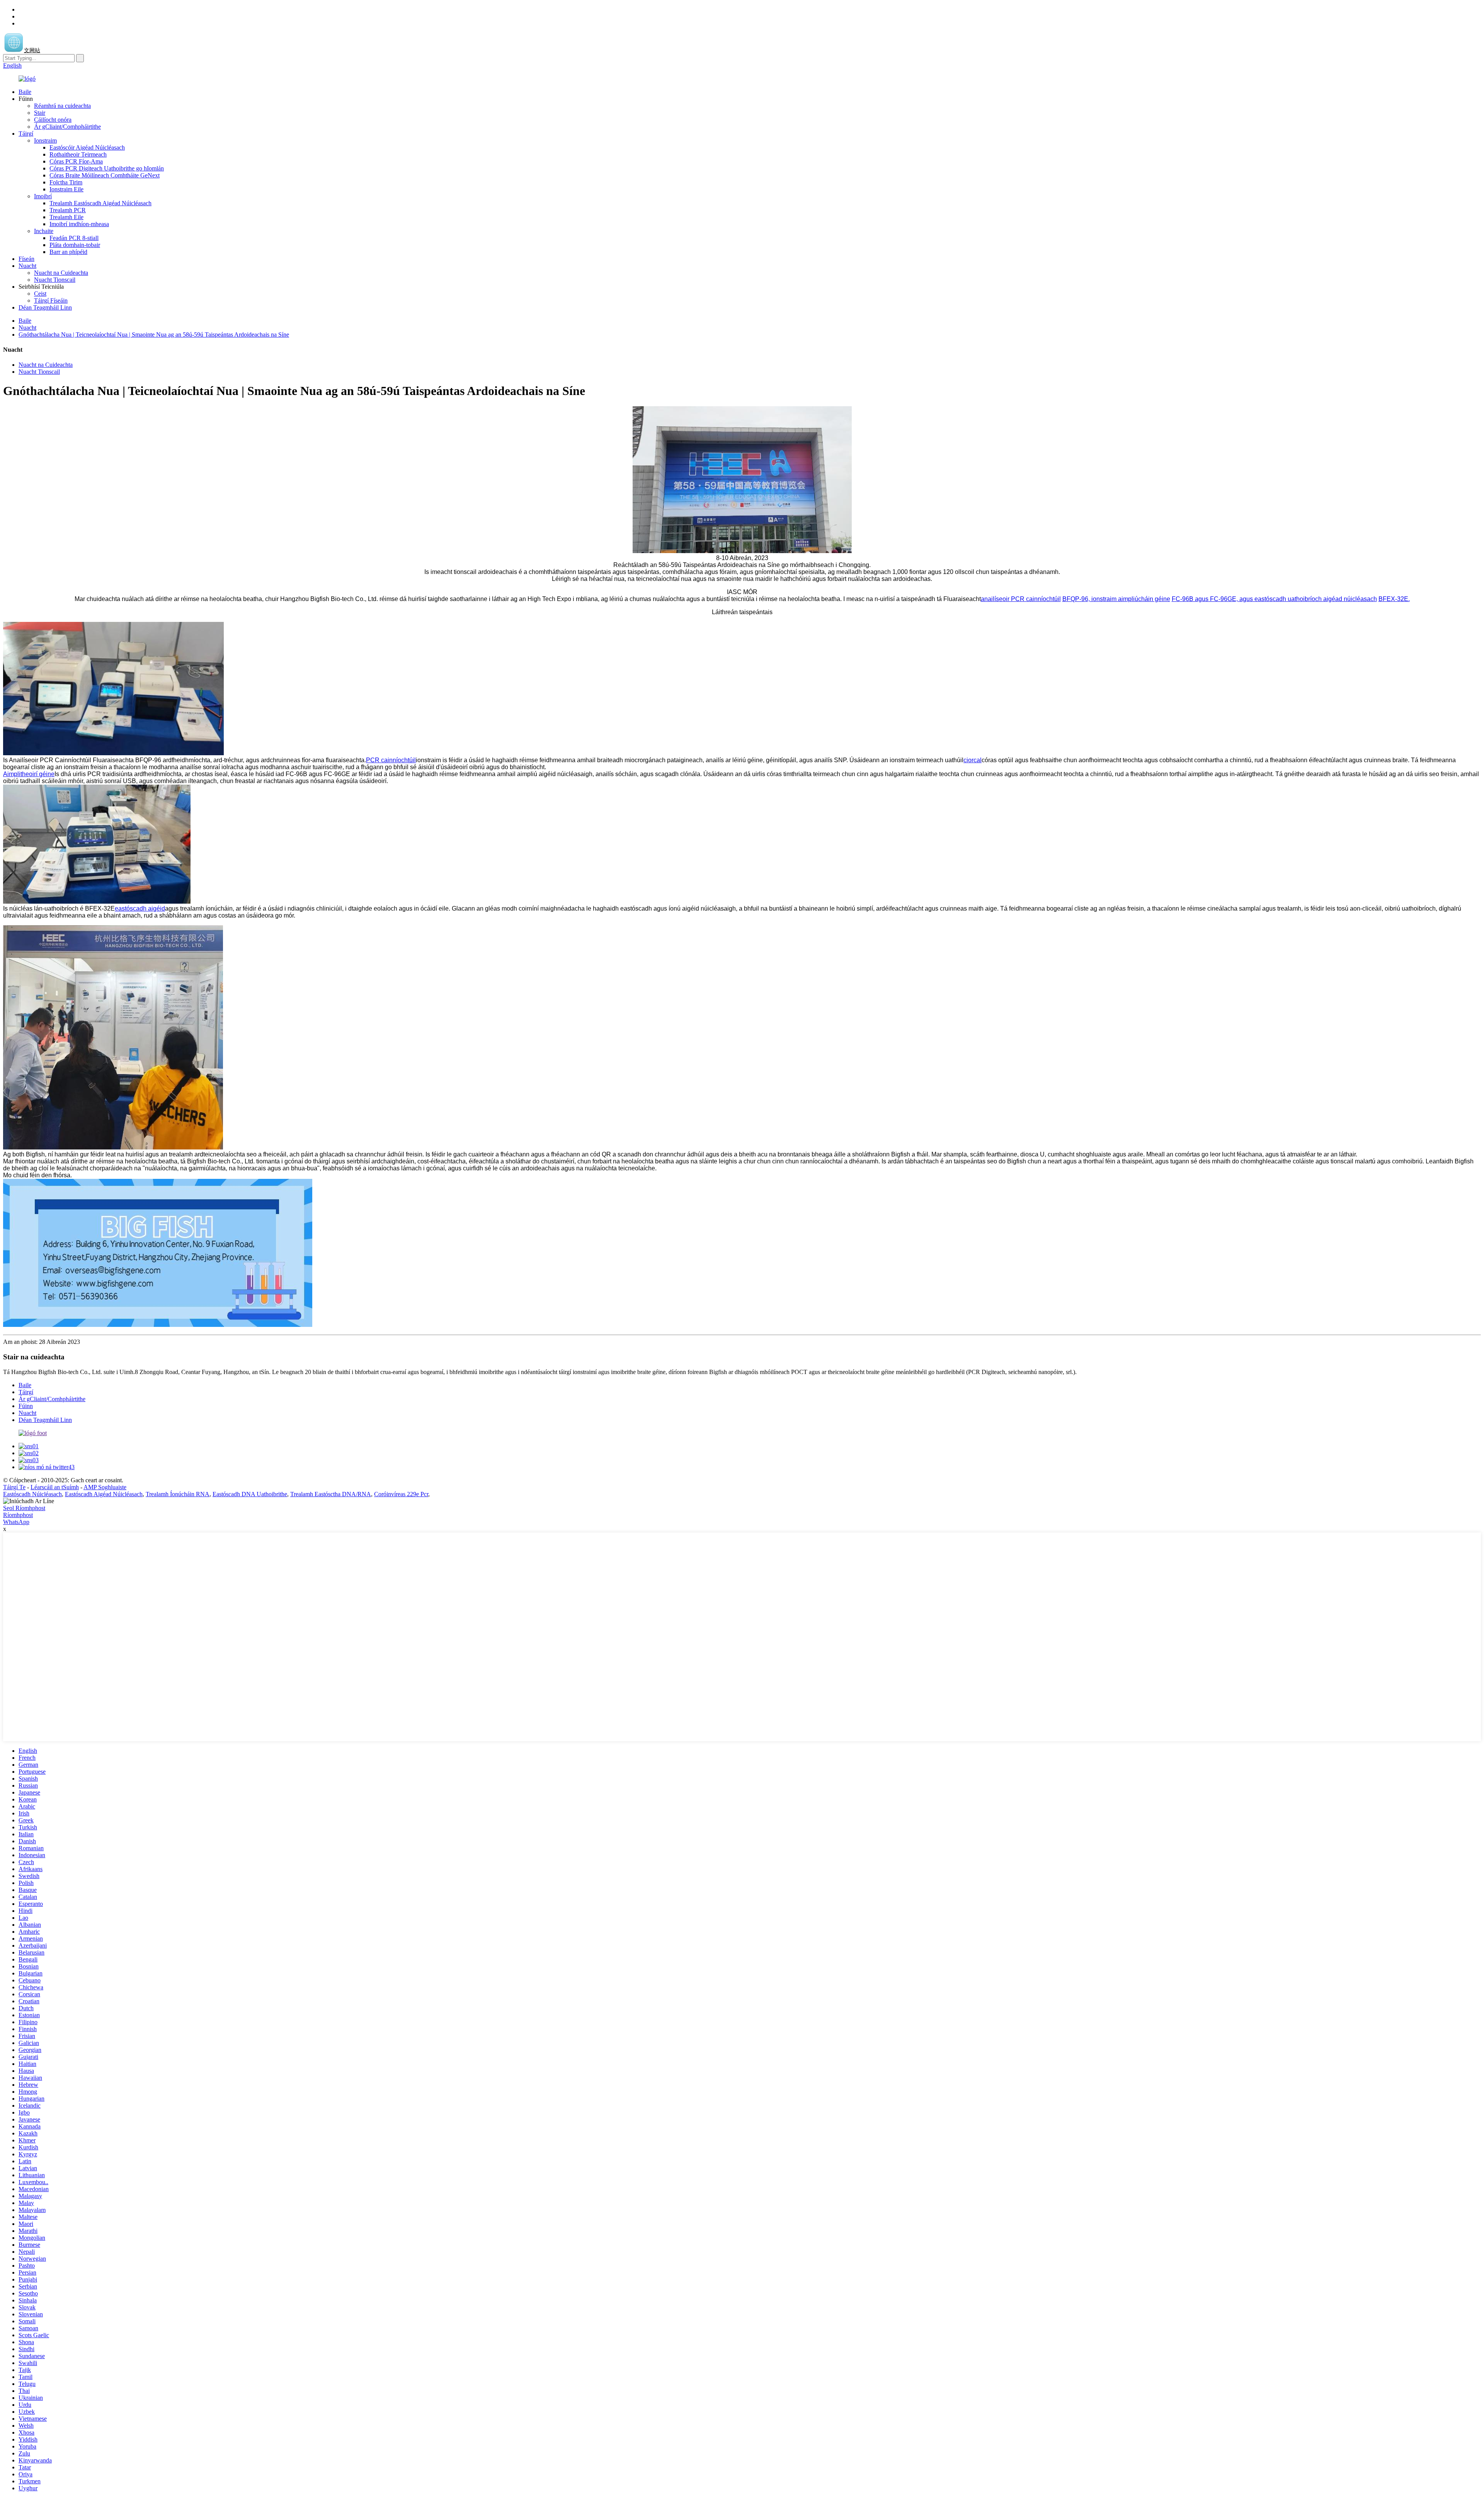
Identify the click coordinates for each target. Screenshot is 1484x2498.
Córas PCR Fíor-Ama (76, 161)
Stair (40, 113)
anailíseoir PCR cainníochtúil (1021, 599)
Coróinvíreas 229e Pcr (401, 1494)
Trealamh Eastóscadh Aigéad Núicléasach (100, 203)
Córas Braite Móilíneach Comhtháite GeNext (105, 175)
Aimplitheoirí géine (29, 774)
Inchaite (44, 231)
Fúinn (26, 1406)
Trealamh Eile (66, 217)
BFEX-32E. (1394, 599)
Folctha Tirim (66, 182)
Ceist (40, 294)
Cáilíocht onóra (53, 120)
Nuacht (27, 266)
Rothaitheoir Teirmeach (78, 154)
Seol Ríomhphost (24, 1508)
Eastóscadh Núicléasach (32, 1494)
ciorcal (973, 760)
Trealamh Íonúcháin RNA (178, 1494)
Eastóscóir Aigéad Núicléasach (87, 147)
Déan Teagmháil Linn (45, 307)
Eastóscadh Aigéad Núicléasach (104, 1494)
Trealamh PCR (68, 210)
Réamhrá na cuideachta (62, 106)
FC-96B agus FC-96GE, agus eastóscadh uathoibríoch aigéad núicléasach (1274, 599)
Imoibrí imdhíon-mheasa (79, 224)
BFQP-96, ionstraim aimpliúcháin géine (1116, 599)
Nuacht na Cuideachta (61, 273)
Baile (25, 92)
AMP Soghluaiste (105, 1487)
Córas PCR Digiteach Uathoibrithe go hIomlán (107, 168)
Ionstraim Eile (66, 189)
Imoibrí (43, 196)
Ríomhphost (18, 1515)
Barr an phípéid (68, 252)
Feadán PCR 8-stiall (74, 238)
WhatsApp (16, 1522)
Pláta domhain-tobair (75, 245)
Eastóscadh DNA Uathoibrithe (250, 1494)
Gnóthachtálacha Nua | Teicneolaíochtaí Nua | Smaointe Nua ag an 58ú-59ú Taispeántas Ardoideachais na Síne (154, 335)
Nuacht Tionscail (55, 280)
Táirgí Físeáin (51, 301)
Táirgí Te (14, 1487)
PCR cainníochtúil (391, 760)
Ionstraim (45, 140)
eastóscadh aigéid (140, 908)
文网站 (32, 50)
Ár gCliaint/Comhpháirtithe (67, 127)
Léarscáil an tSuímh (55, 1487)
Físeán (26, 259)
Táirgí (26, 134)
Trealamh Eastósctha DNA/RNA (331, 1494)
